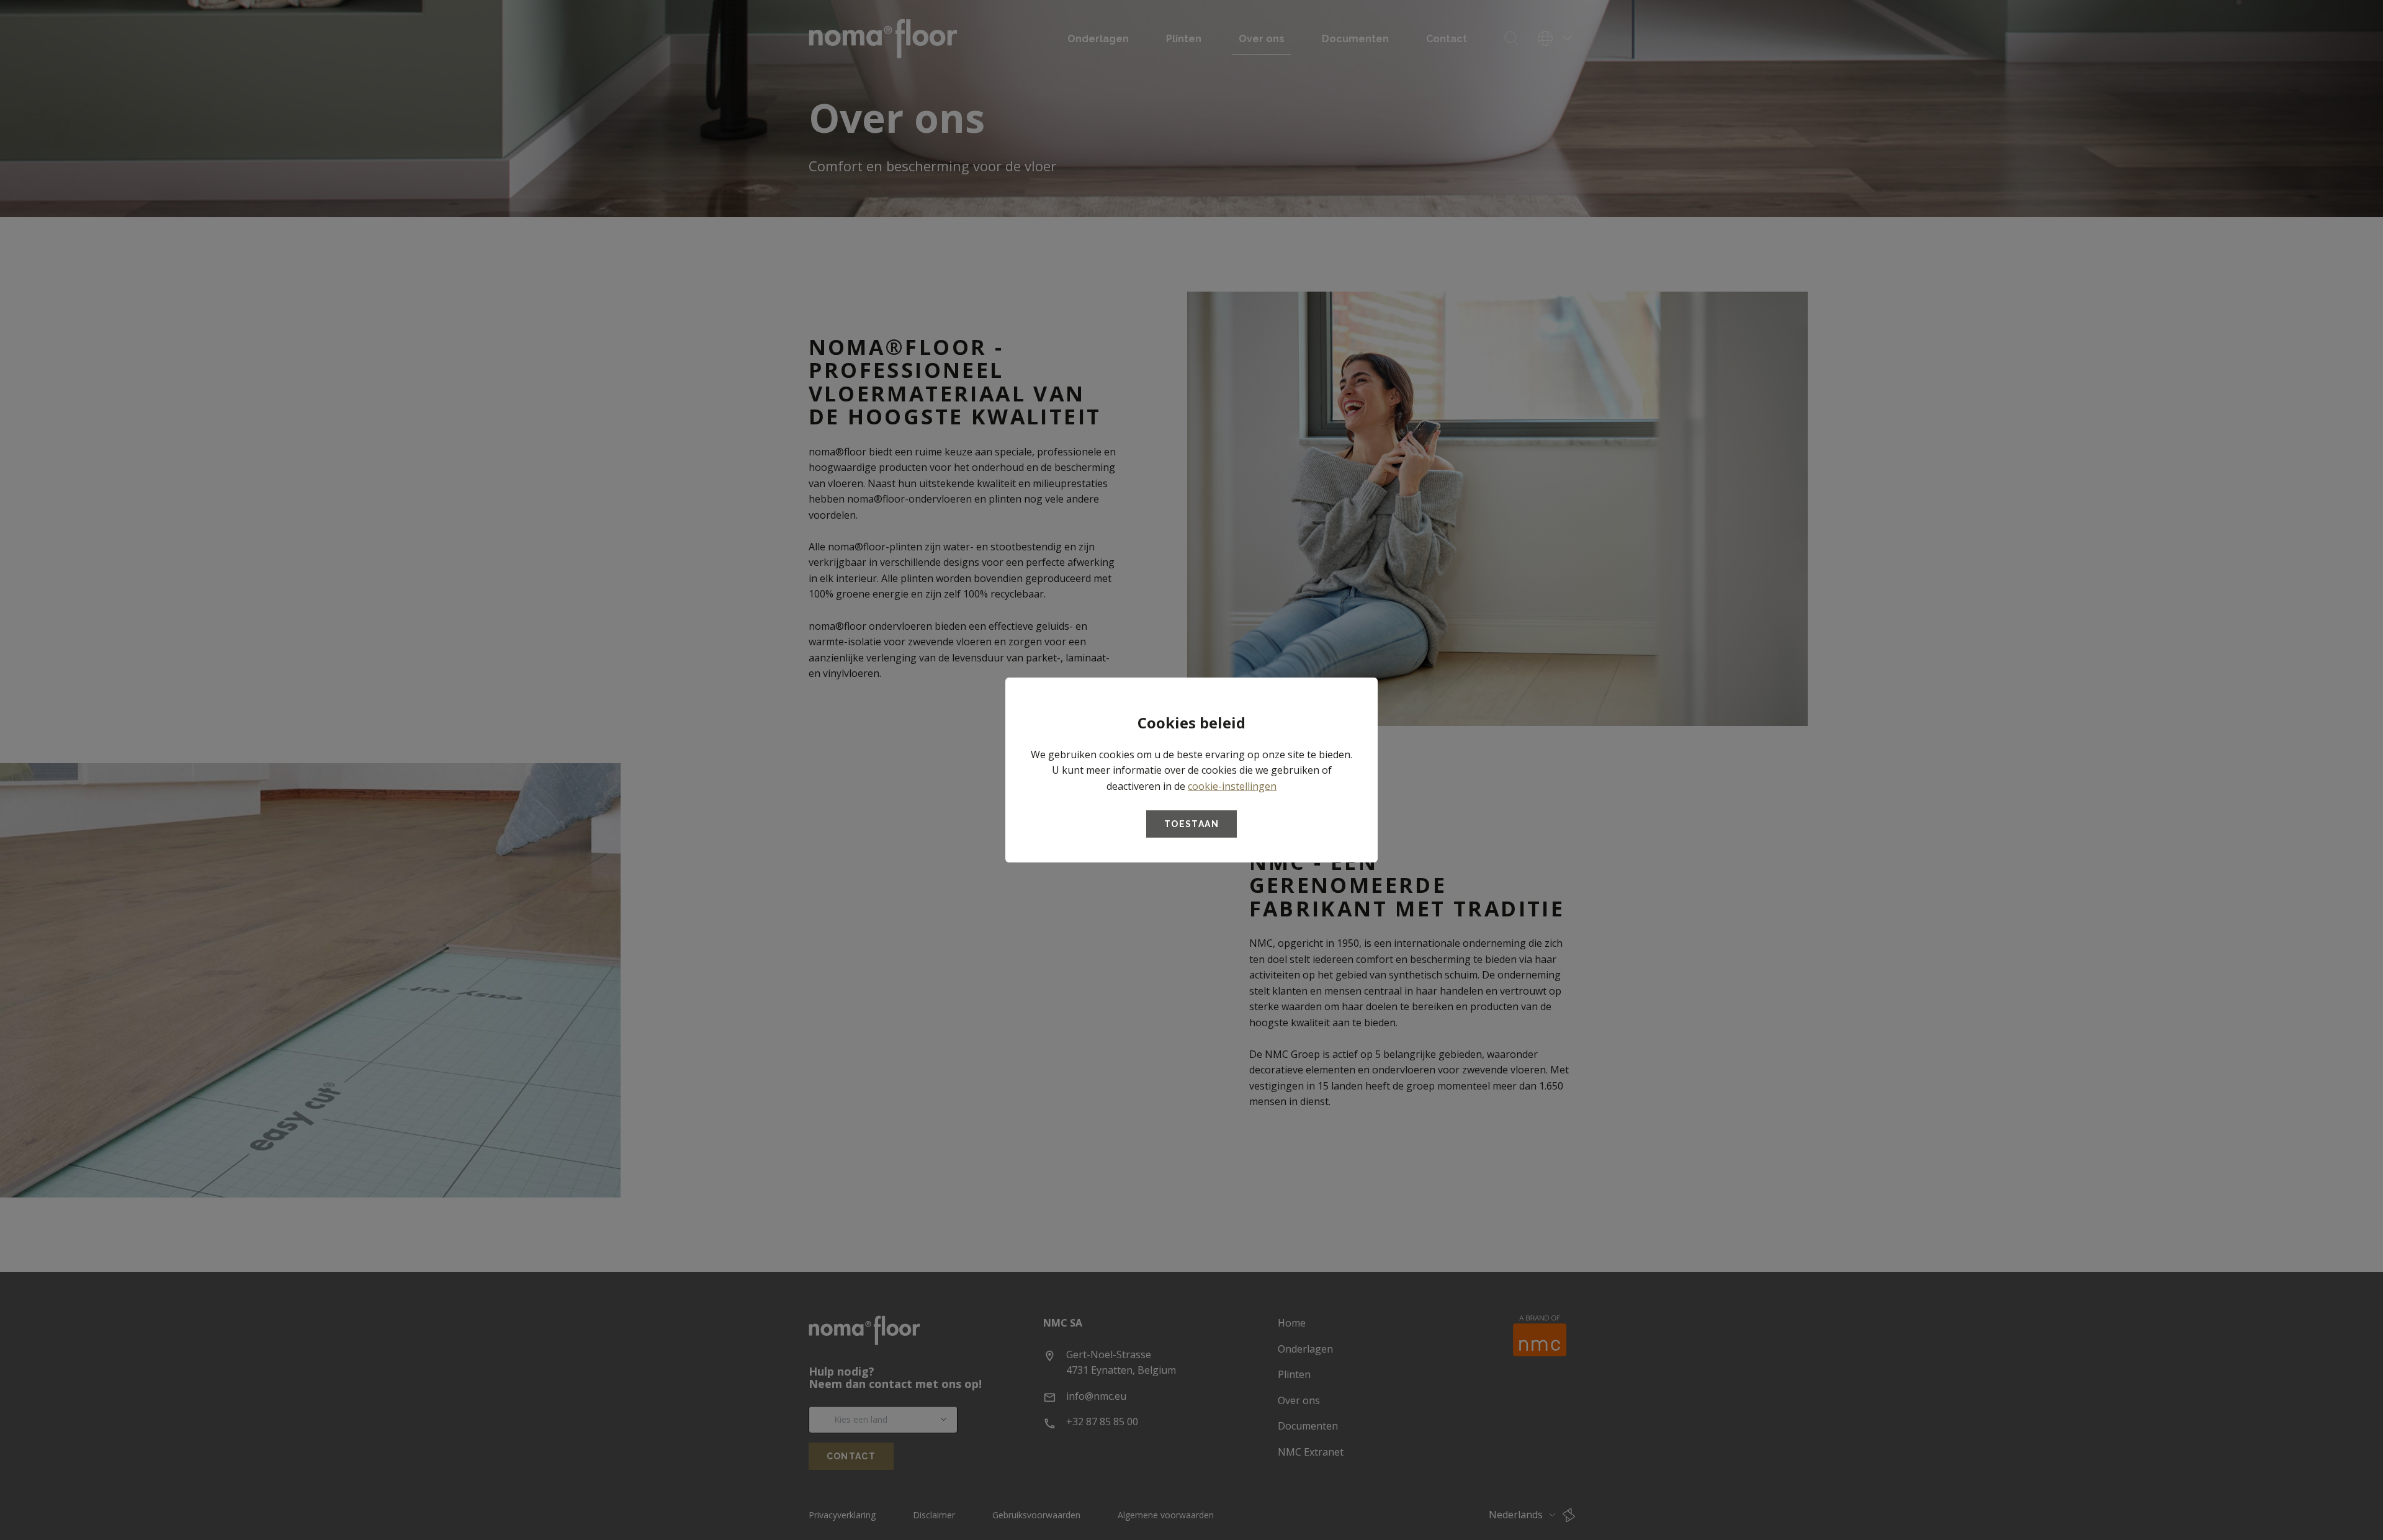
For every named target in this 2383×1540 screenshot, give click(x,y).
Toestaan (1191, 824)
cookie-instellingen (1232, 786)
